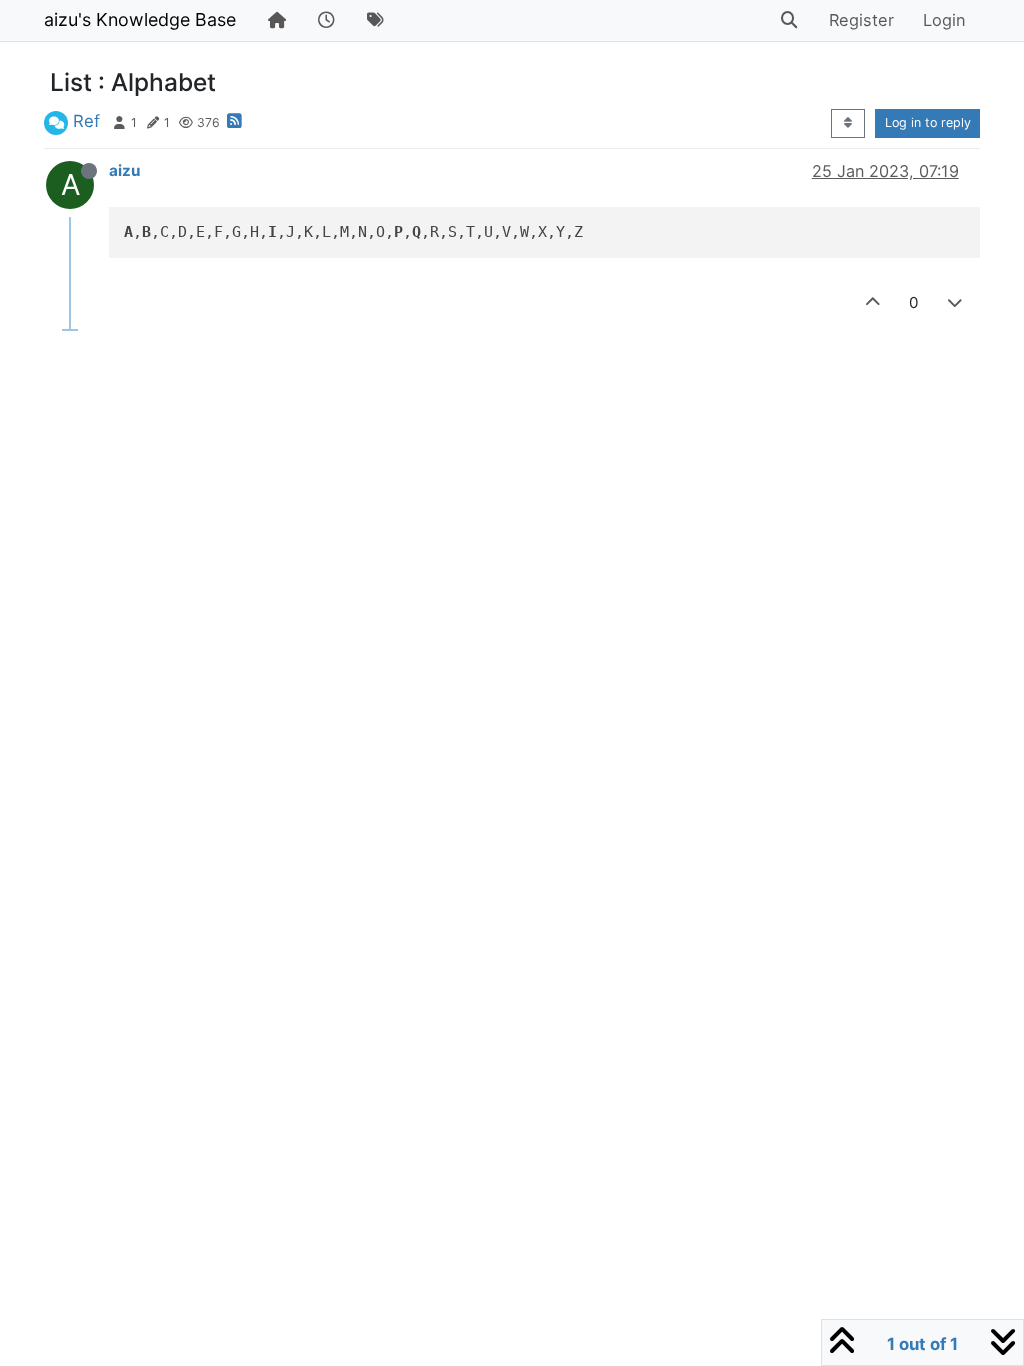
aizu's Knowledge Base (140, 19)
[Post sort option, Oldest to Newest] (848, 123)
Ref (86, 121)
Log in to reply (928, 122)
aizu (124, 170)
